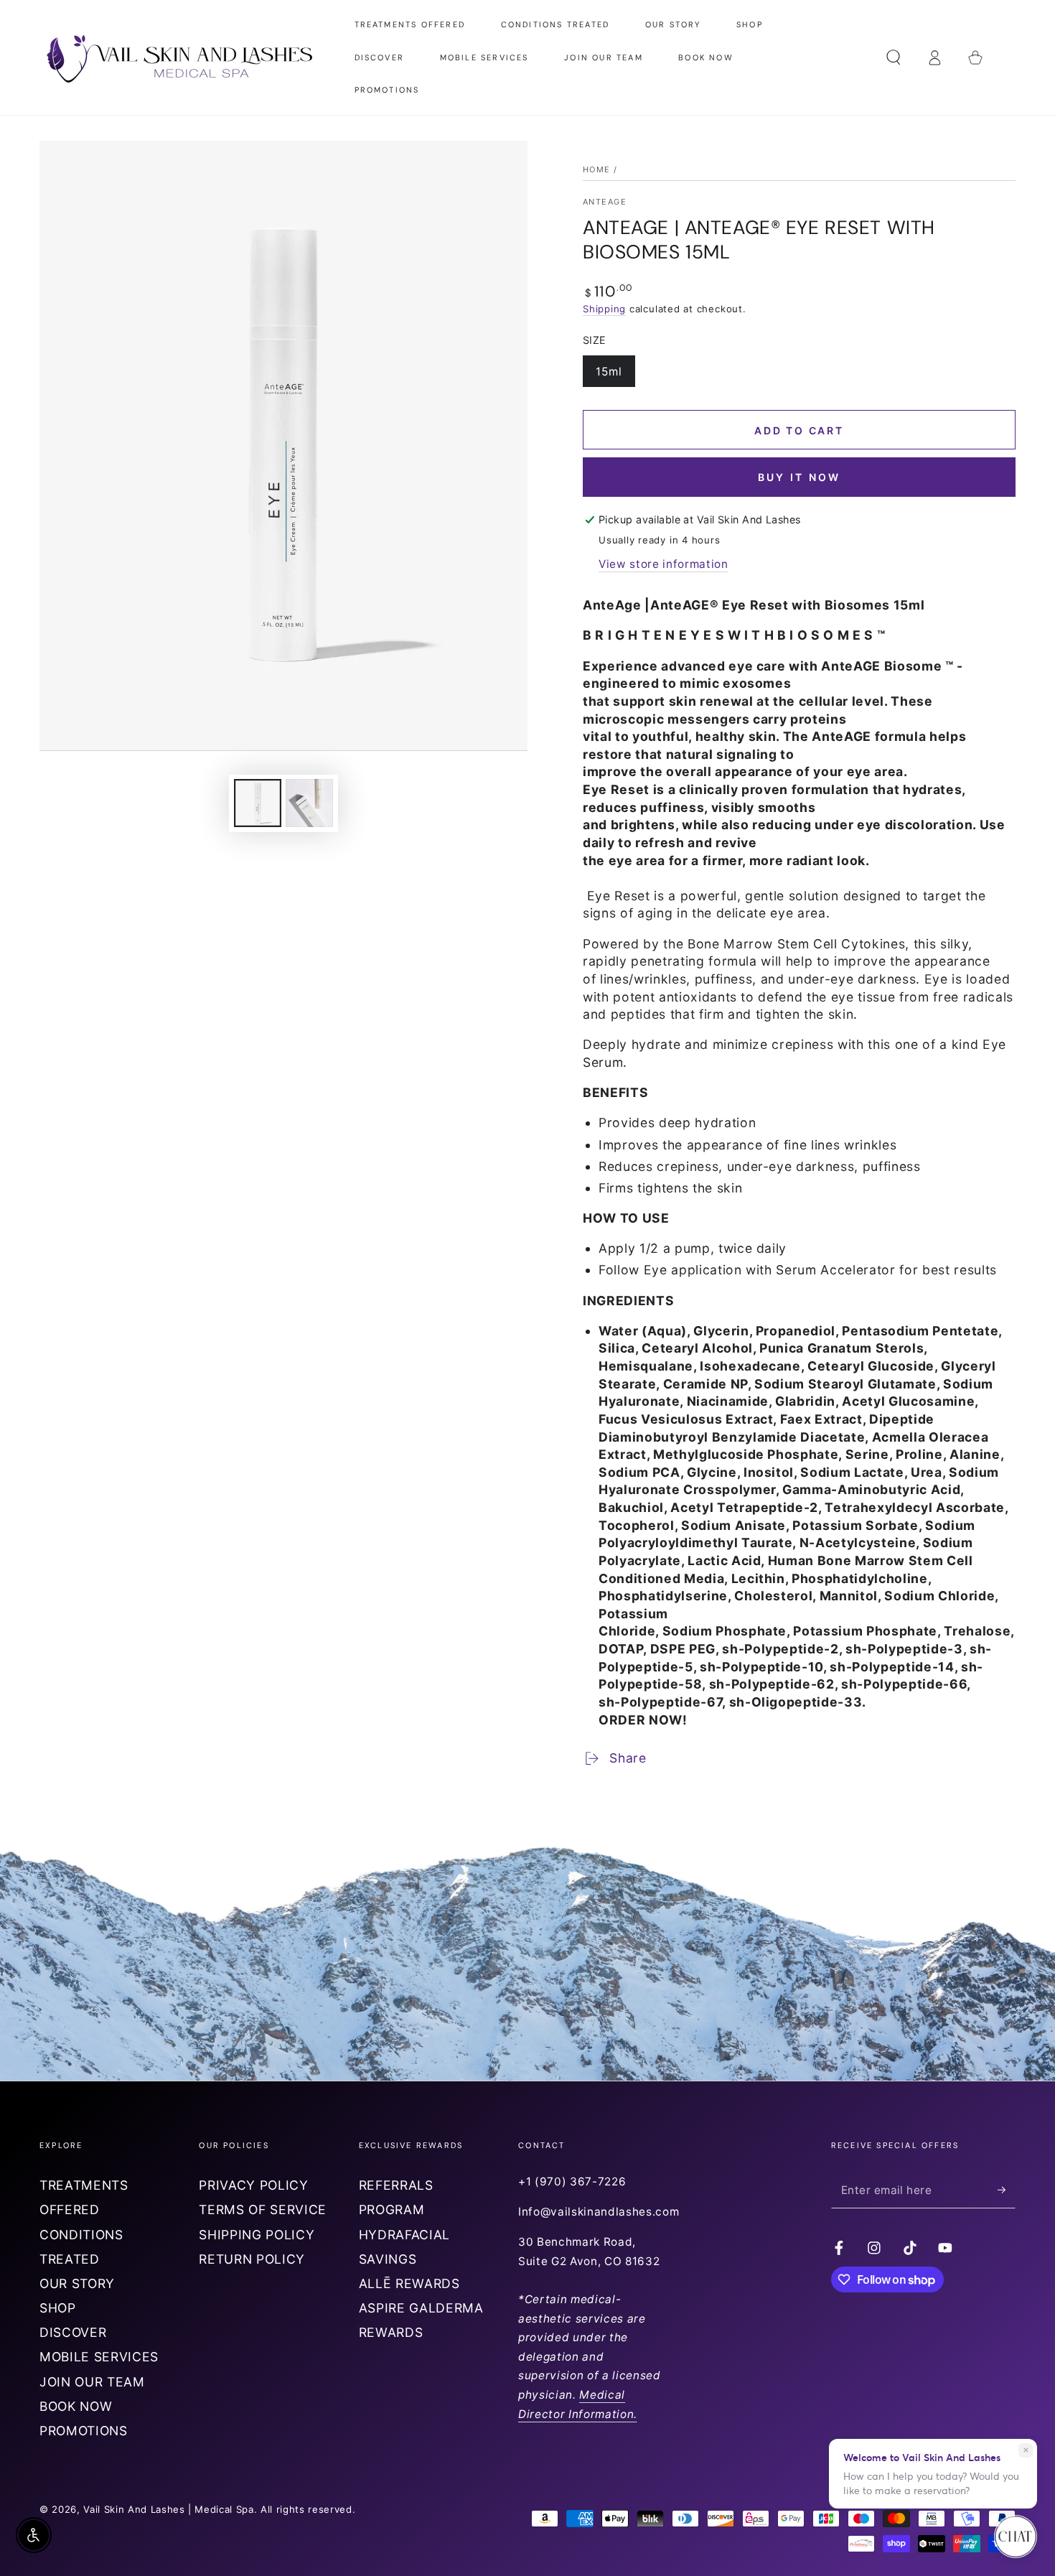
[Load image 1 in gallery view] (258, 803)
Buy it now (800, 477)
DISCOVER (73, 2332)
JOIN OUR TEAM (92, 2382)
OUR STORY (77, 2283)
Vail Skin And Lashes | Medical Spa (168, 2509)
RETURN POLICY (252, 2259)
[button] (893, 57)
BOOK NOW (76, 2406)
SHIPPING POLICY (257, 2235)
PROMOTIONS (84, 2431)
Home (597, 169)
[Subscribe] (1007, 2190)
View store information (664, 564)
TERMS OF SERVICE (263, 2209)
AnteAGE (605, 202)
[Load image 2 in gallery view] (309, 803)
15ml (615, 376)
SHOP (58, 2308)
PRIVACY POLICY (253, 2185)
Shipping (604, 309)
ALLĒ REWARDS (409, 2283)
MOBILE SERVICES (99, 2357)
